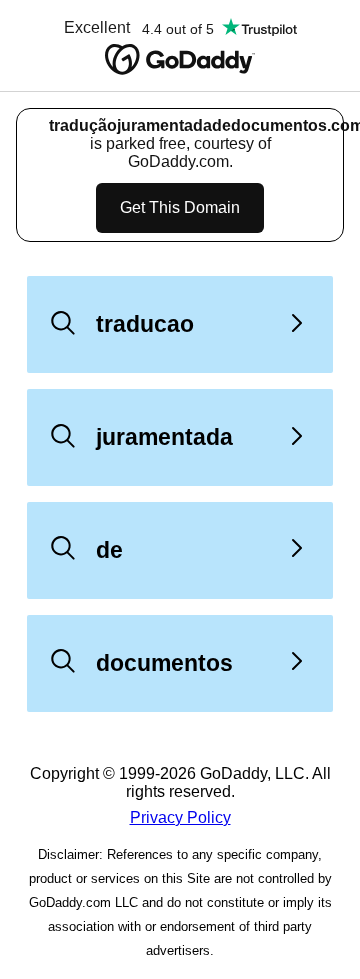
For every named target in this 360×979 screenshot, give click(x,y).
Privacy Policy (180, 817)
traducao (145, 324)
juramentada (164, 437)
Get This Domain (180, 207)
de (109, 550)
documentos (164, 663)
